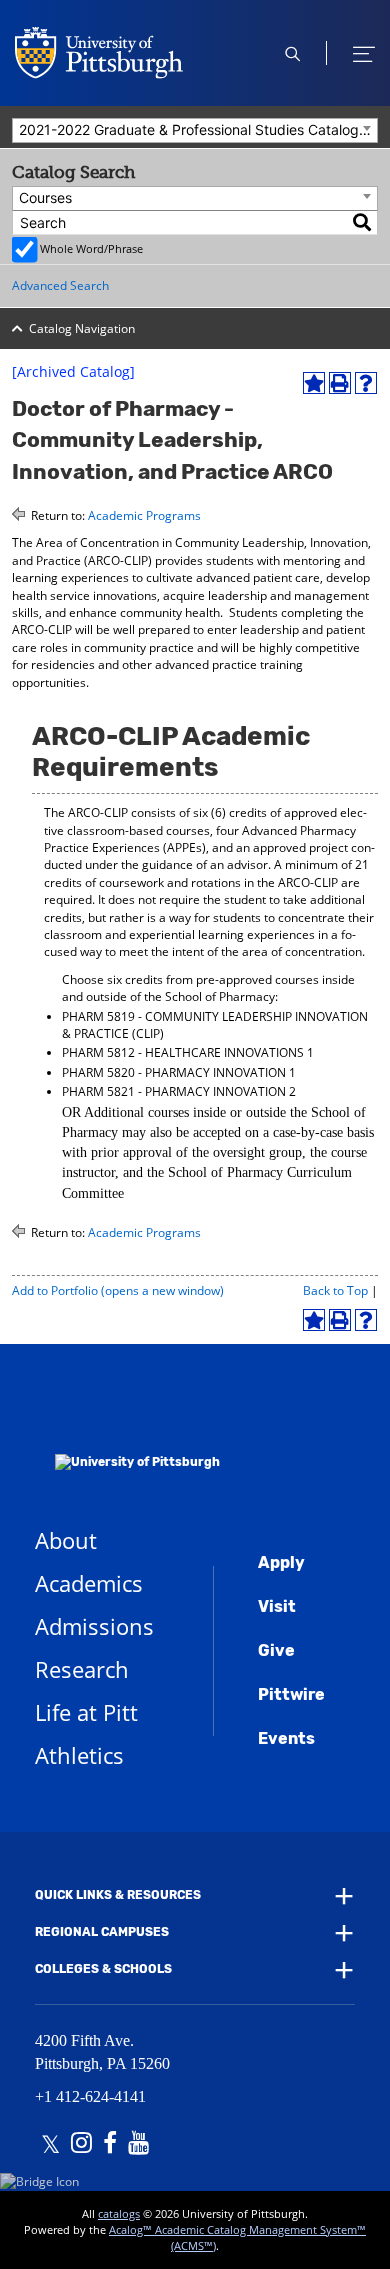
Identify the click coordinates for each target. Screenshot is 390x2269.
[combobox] (195, 130)
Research (82, 1669)
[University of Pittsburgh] (127, 1435)
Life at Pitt (86, 1712)
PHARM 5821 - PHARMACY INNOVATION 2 (179, 1091)
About (66, 1540)
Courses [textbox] (45, 197)
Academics (89, 1583)
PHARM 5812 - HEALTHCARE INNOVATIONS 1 (188, 1052)
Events (286, 1738)
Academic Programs (144, 515)
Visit (277, 1606)
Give (276, 1650)
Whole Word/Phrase (91, 248)
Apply (281, 1562)
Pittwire (291, 1694)
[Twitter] (50, 2145)
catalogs (119, 2213)
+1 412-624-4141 (90, 2096)
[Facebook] (110, 2145)
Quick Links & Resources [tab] (118, 1895)
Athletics (79, 1755)
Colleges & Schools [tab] (103, 1970)
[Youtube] (138, 2145)
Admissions (94, 1626)
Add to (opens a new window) (118, 1290)
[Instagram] (81, 2145)
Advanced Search (60, 285)
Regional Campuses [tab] (102, 1932)
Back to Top (335, 1290)
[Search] (363, 222)
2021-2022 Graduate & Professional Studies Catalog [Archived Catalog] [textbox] (198, 129)
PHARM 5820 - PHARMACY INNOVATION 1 (179, 1072)
